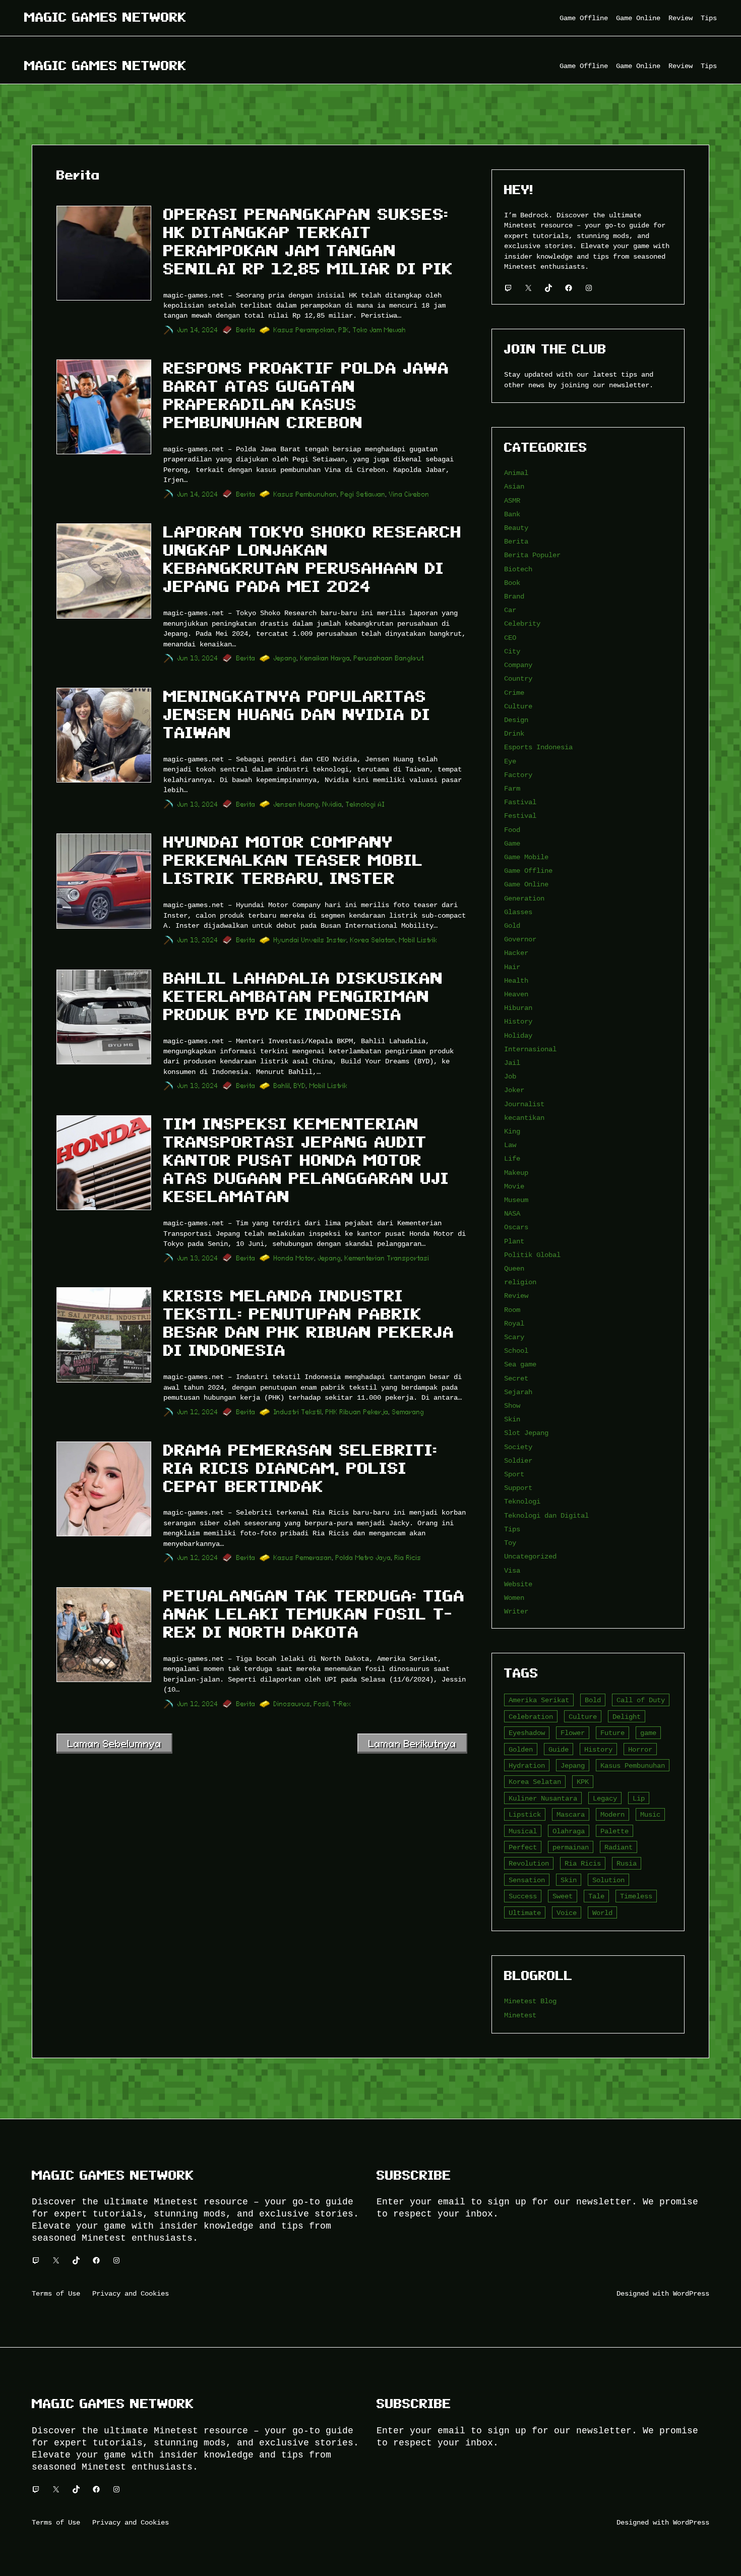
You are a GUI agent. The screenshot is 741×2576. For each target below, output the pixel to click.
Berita (246, 330)
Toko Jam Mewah (380, 330)
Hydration (527, 1765)
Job (510, 1076)
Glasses (518, 912)
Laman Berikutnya (412, 1744)
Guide (559, 1749)
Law (510, 1145)
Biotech (518, 569)
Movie (514, 1186)
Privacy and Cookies (131, 2293)
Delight (627, 1717)
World (602, 1913)
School (516, 1351)
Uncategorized (530, 1556)
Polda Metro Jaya (363, 1558)
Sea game (520, 1364)
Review (516, 1296)
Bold (593, 1700)
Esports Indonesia (538, 747)
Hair (512, 967)
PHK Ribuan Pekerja (357, 1412)
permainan (571, 1847)
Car (510, 610)
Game (512, 843)
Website (518, 1584)
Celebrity (522, 623)
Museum (516, 1200)
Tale (596, 1896)
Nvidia (332, 804)
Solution (608, 1880)
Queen (514, 1268)
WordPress (691, 2293)
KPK (583, 1782)
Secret (516, 1378)
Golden (521, 1749)
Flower (573, 1733)
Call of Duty (641, 1700)
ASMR (512, 500)
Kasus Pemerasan (303, 1558)
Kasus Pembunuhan (305, 494)
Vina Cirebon (409, 494)
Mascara (571, 1814)
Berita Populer (532, 555)
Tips (512, 1529)
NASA (512, 1213)
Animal (516, 473)
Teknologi (522, 1501)
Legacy (605, 1798)
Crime (514, 693)
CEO (510, 638)
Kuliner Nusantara (543, 1798)
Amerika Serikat (539, 1700)
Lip (639, 1798)
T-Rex (342, 1704)
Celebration (531, 1717)
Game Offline (528, 871)
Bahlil (282, 1086)
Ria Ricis (408, 1558)
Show (512, 1405)
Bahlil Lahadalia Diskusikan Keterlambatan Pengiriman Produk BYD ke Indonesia (303, 996)
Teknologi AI (365, 804)
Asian (514, 486)
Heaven (516, 994)
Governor (520, 939)
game (648, 1733)
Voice (567, 1913)
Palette (614, 1831)
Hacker (516, 953)
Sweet (563, 1896)
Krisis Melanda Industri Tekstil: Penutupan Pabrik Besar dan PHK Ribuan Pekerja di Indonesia (309, 1323)
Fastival (520, 802)
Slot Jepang (526, 1433)
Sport (514, 1474)
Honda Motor (294, 1258)
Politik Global (532, 1255)
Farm (512, 788)
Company (518, 665)
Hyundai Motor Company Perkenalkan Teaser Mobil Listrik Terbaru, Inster (293, 860)
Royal (514, 1323)
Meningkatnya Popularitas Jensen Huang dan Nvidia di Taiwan (297, 714)
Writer (516, 1611)
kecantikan (524, 1118)
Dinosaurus (292, 1704)
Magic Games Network (105, 17)
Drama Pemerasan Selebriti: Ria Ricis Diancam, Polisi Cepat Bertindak (300, 1468)
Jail (512, 1063)
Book (512, 583)
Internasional (530, 1049)
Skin (512, 1419)
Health (516, 980)
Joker (514, 1090)
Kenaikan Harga (325, 658)
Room (512, 1310)
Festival (520, 816)
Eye (510, 761)
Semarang (408, 1412)
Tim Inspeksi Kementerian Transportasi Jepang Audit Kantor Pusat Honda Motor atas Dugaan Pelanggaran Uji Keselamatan (306, 1160)
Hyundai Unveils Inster (310, 940)
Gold (512, 925)
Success (523, 1896)
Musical (523, 1831)
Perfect (523, 1847)
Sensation (527, 1880)
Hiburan (518, 1008)
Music (650, 1814)
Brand (514, 596)
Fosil (322, 1704)
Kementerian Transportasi (387, 1258)
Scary (514, 1337)
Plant (514, 1241)
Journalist (524, 1104)
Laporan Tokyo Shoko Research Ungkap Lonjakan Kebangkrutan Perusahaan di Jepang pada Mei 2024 (313, 559)
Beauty (516, 528)
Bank (512, 514)
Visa (512, 1570)
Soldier (518, 1460)
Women (514, 1598)
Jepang (285, 658)
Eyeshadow (527, 1733)
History (518, 1021)
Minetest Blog (530, 2001)
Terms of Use (56, 2293)
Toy (510, 1543)
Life (512, 1158)
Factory (518, 775)
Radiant (619, 1847)
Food (512, 830)
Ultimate (525, 1913)
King (512, 1131)
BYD (300, 1086)
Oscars (516, 1227)
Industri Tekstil (298, 1412)
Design (516, 720)
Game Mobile (526, 857)
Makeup (516, 1173)
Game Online (526, 884)
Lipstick (525, 1814)
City (512, 651)
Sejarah (518, 1392)
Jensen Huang (296, 804)
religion (520, 1282)
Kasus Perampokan (304, 330)
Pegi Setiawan (363, 494)
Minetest (520, 2015)
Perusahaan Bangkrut (389, 658)
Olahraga (569, 1831)
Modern (612, 1814)
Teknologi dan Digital (546, 1515)
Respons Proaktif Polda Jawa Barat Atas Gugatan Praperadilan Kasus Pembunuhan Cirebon (306, 395)
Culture (518, 706)
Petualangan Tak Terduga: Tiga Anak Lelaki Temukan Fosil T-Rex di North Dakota (314, 1614)
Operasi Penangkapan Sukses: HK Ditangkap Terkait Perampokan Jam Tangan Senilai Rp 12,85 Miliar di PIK (308, 242)
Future (612, 1733)
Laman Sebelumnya (114, 1744)
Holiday (518, 1035)
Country (518, 678)
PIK (344, 330)
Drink (514, 733)
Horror (640, 1749)
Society (518, 1447)
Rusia (627, 1863)
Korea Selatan (373, 940)
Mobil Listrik (418, 940)
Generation (524, 898)
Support (518, 1488)
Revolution (529, 1863)
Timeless (636, 1896)
